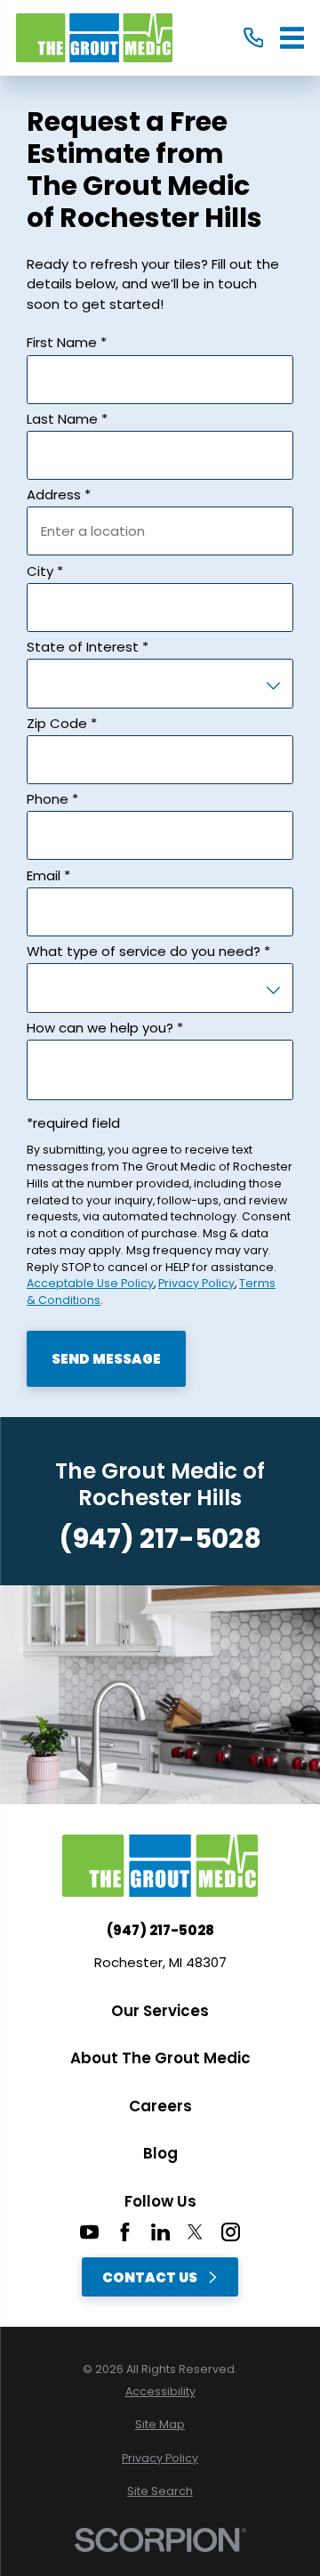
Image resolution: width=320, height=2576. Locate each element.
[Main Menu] (292, 38)
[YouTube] (89, 2232)
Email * (48, 875)
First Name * (67, 342)
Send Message (106, 1359)
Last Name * (67, 419)
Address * (59, 494)
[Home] (94, 38)
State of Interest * (88, 647)
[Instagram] (231, 2232)
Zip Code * (62, 723)
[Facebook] (125, 2232)
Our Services (160, 2011)
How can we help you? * (105, 1028)
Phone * (52, 799)
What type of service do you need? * (148, 951)
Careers (160, 2106)
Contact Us (150, 2277)
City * (45, 571)
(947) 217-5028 (160, 1539)
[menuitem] (160, 2392)
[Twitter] (195, 2232)
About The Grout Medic (160, 2058)
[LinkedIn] (160, 2232)
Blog (160, 2153)
